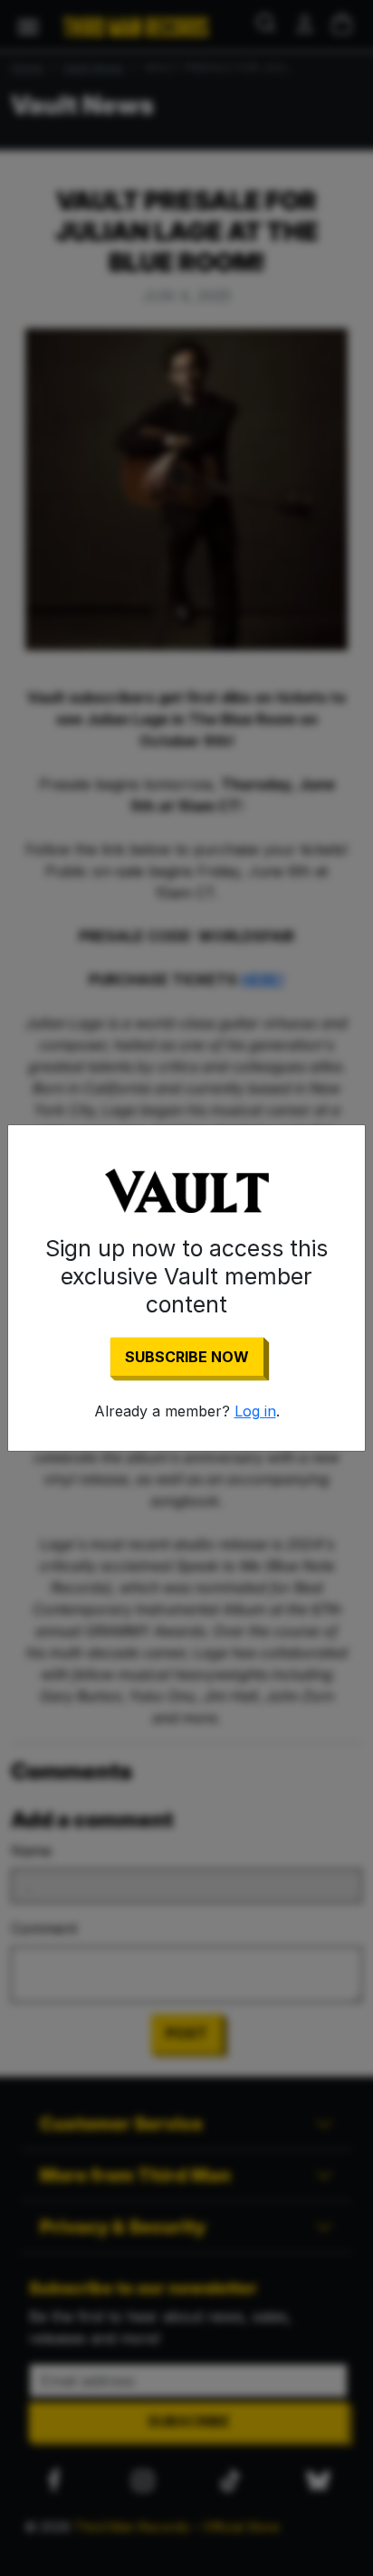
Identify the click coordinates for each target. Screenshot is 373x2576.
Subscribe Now (187, 1357)
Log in (255, 1411)
